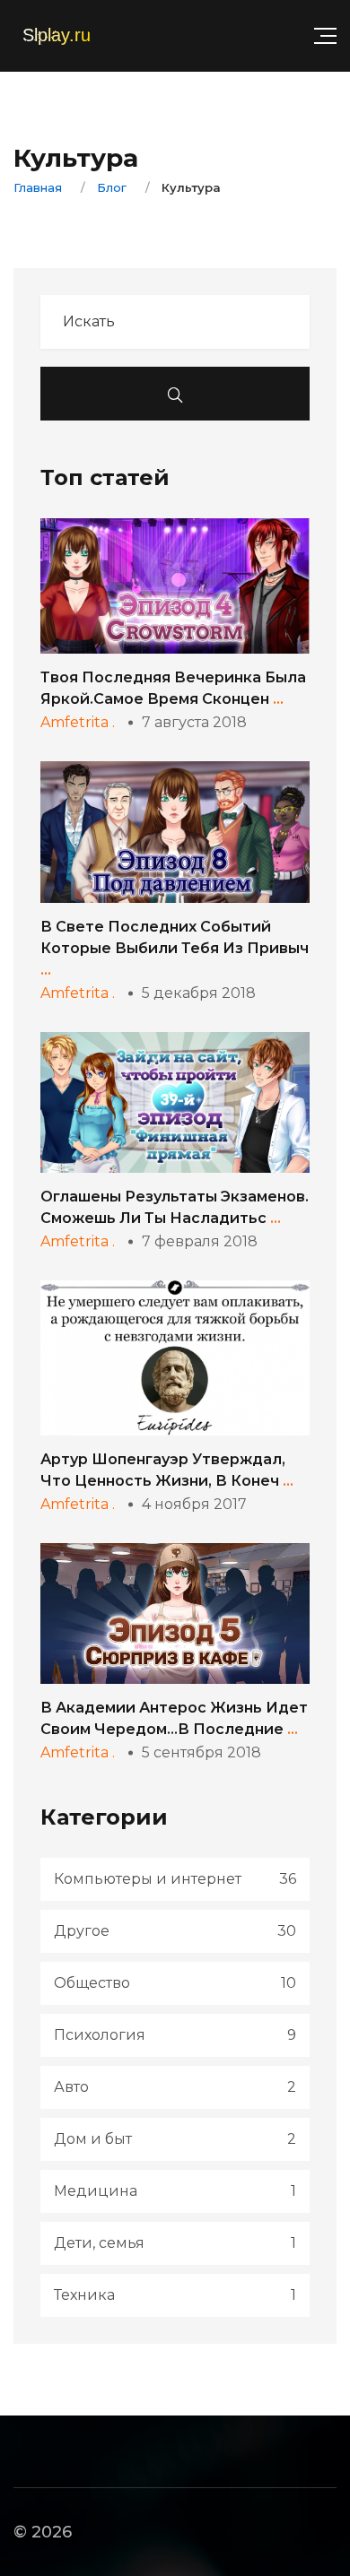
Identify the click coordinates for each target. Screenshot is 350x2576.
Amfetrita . (78, 722)
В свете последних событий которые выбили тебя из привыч (175, 948)
